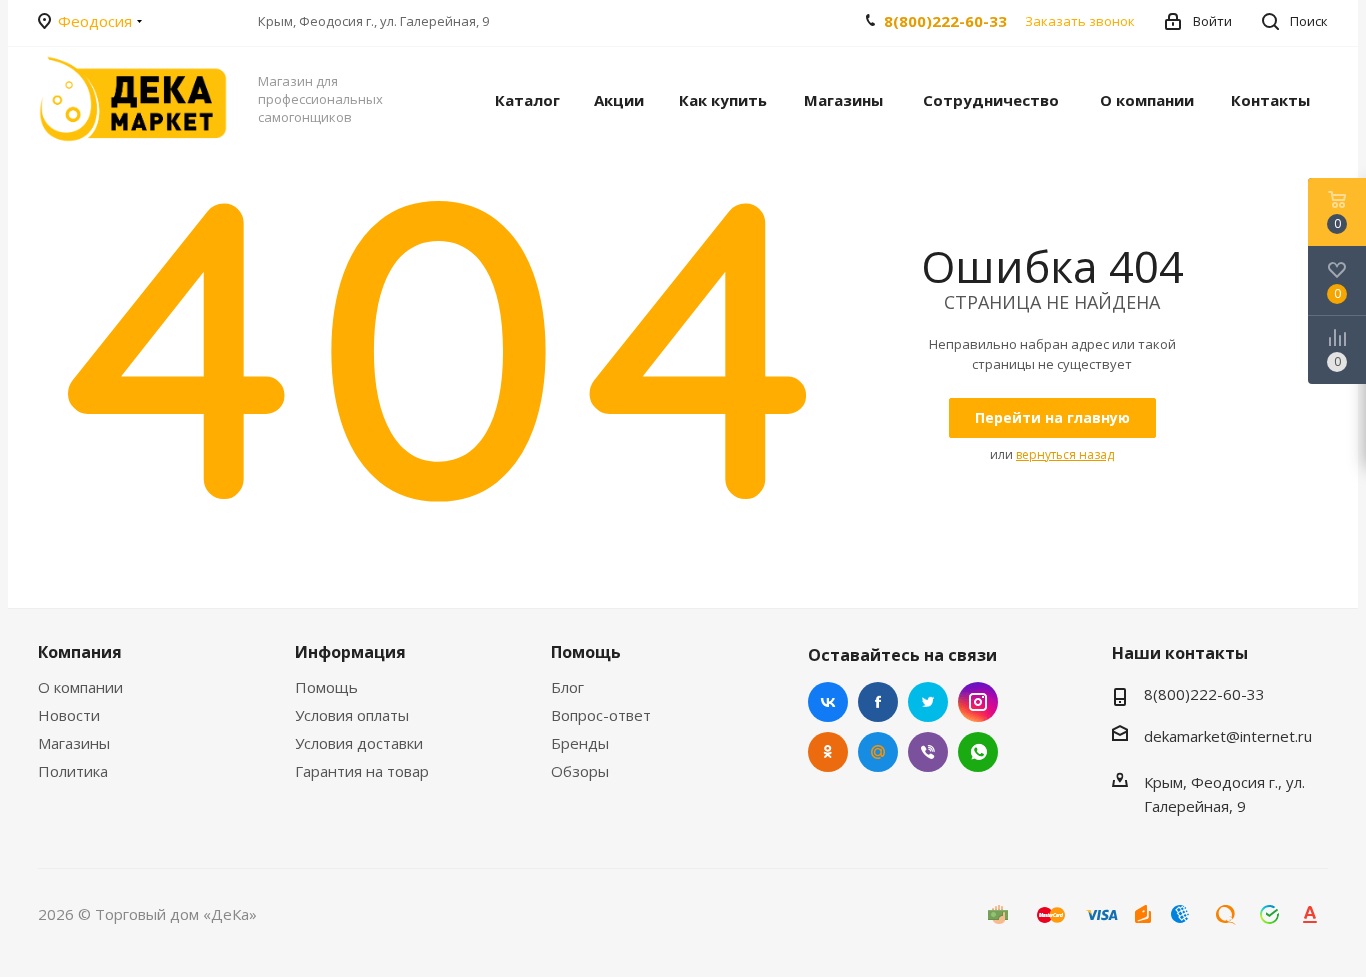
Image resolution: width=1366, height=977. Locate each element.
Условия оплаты (352, 715)
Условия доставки (359, 743)
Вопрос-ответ (601, 715)
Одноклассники (828, 752)
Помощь (326, 687)
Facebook (878, 702)
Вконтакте (828, 702)
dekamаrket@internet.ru (1228, 736)
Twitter (928, 702)
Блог (567, 687)
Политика (73, 771)
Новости (69, 715)
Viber (928, 752)
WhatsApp (978, 752)
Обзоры (580, 771)
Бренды (580, 743)
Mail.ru (878, 752)
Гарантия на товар (362, 771)
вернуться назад (1065, 454)
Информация (350, 652)
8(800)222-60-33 (945, 21)
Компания (80, 652)
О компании (80, 687)
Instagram (978, 702)
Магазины (74, 743)
